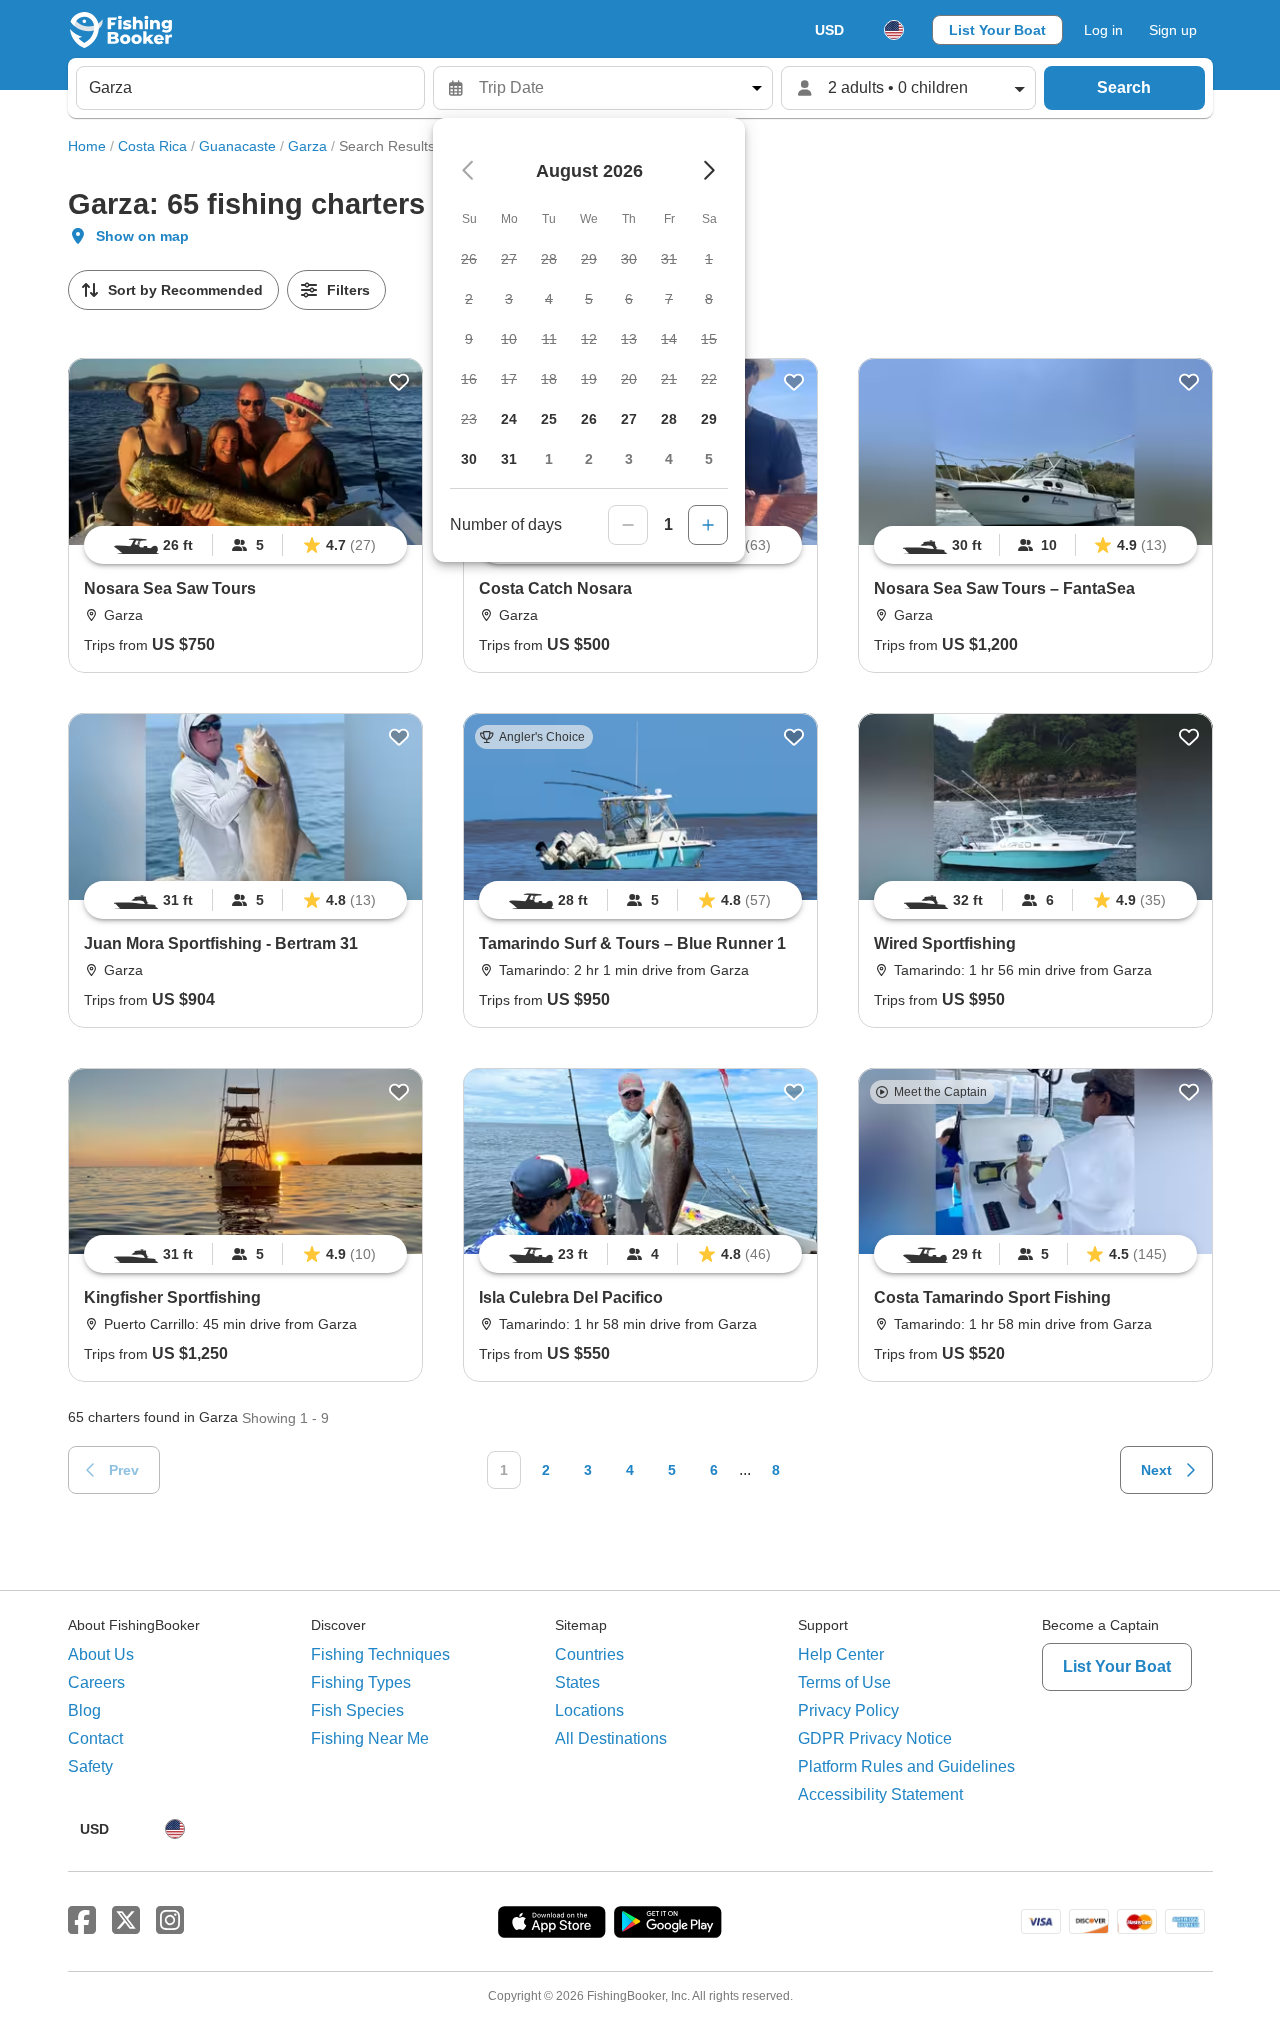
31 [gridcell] (509, 459)
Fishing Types (361, 1682)
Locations (589, 1710)
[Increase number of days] (708, 525)
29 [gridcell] (709, 419)
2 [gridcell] (589, 459)
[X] (126, 1921)
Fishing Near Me (370, 1738)
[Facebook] (82, 1921)
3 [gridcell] (629, 459)
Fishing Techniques (380, 1654)
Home (87, 146)
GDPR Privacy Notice (875, 1738)
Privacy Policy (848, 1710)
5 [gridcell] (709, 459)
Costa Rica (152, 146)
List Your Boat (997, 30)
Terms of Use (844, 1682)
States (577, 1682)
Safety (90, 1766)
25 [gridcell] (549, 419)
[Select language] (894, 30)
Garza (307, 146)
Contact (95, 1738)
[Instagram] (170, 1921)
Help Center (841, 1654)
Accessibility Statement (880, 1794)
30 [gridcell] (469, 459)
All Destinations (611, 1738)
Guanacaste (237, 146)
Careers (96, 1682)
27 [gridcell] (629, 419)
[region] (245, 545)
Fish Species (357, 1710)
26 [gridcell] (589, 419)
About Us (101, 1654)
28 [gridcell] (669, 419)
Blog (84, 1710)
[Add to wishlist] (399, 382)
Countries (589, 1654)
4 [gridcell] (669, 459)
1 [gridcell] (549, 459)
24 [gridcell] (509, 419)
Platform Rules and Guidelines (906, 1766)
